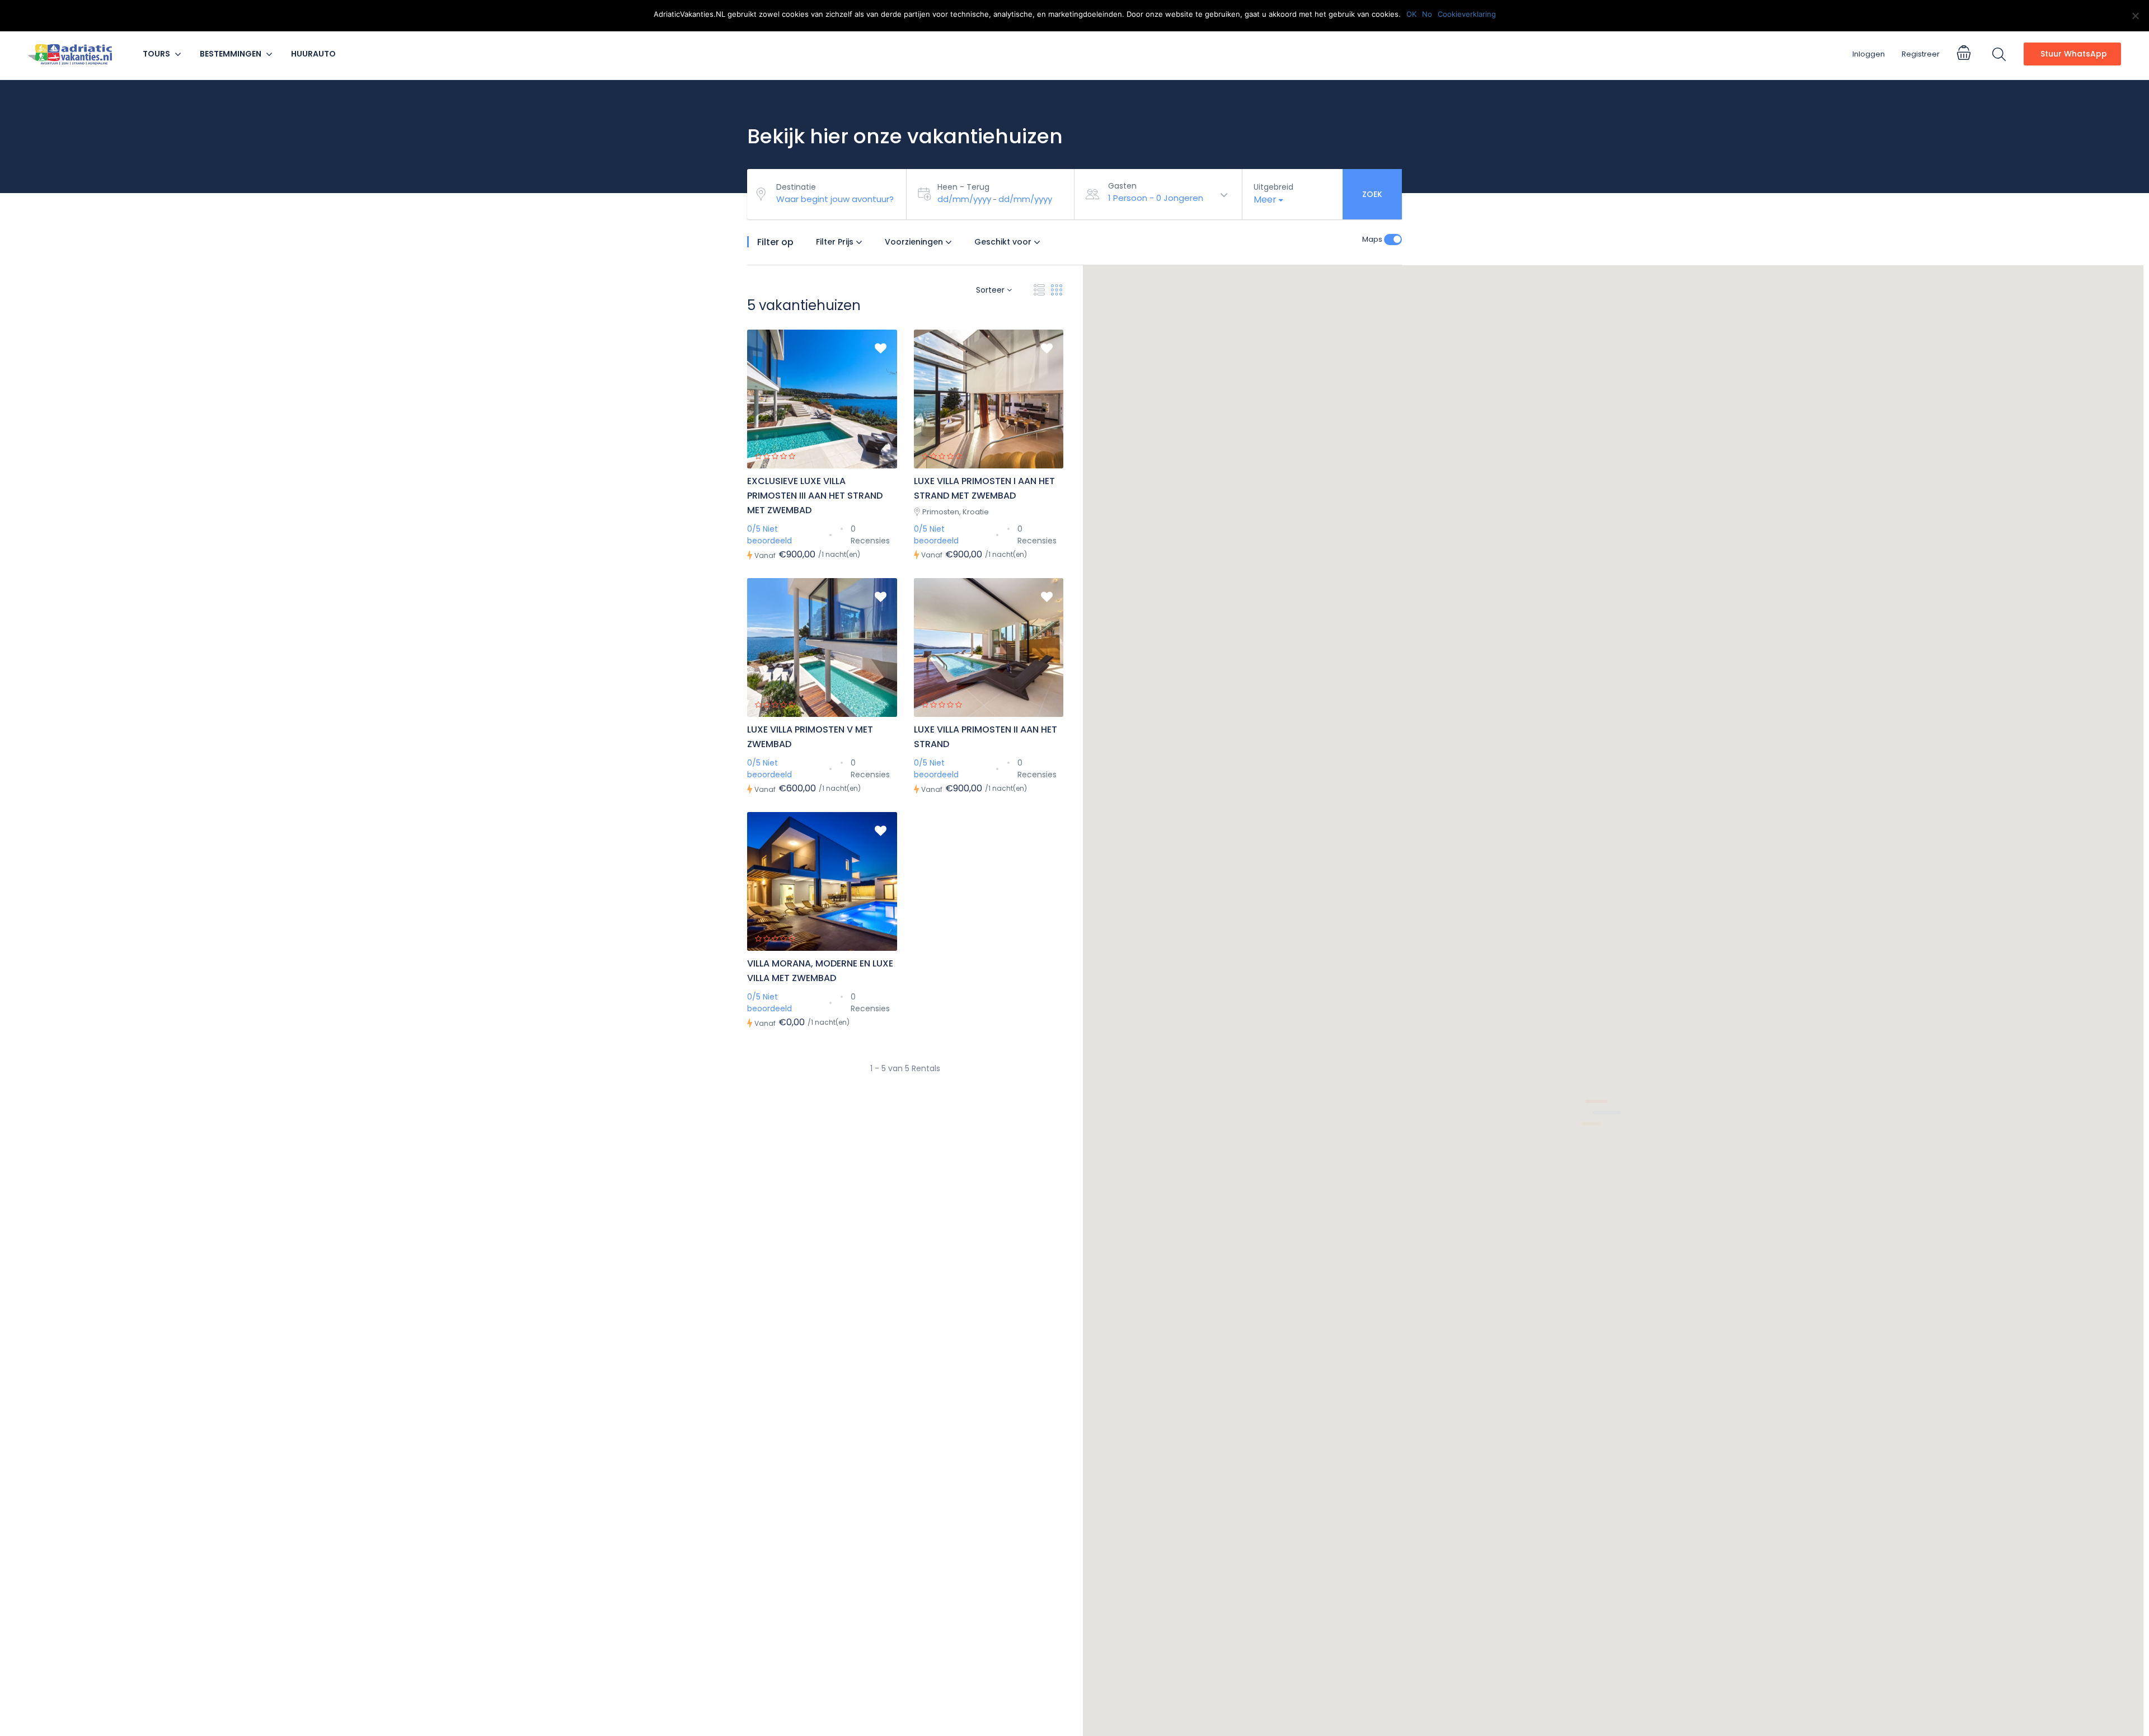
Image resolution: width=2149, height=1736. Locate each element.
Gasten (1122, 186)
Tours (156, 54)
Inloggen (1869, 54)
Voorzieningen (915, 242)
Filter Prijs (836, 242)
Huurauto (313, 54)
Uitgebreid (1273, 187)
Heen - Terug (963, 187)
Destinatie (796, 187)
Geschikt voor (1004, 242)
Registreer (1921, 54)
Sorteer (991, 290)
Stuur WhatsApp (2074, 54)
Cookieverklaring (1467, 14)
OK (1411, 14)
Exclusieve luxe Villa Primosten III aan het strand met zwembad (815, 496)
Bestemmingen (231, 54)
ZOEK (1372, 194)
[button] (1254, 1027)
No (1427, 14)
